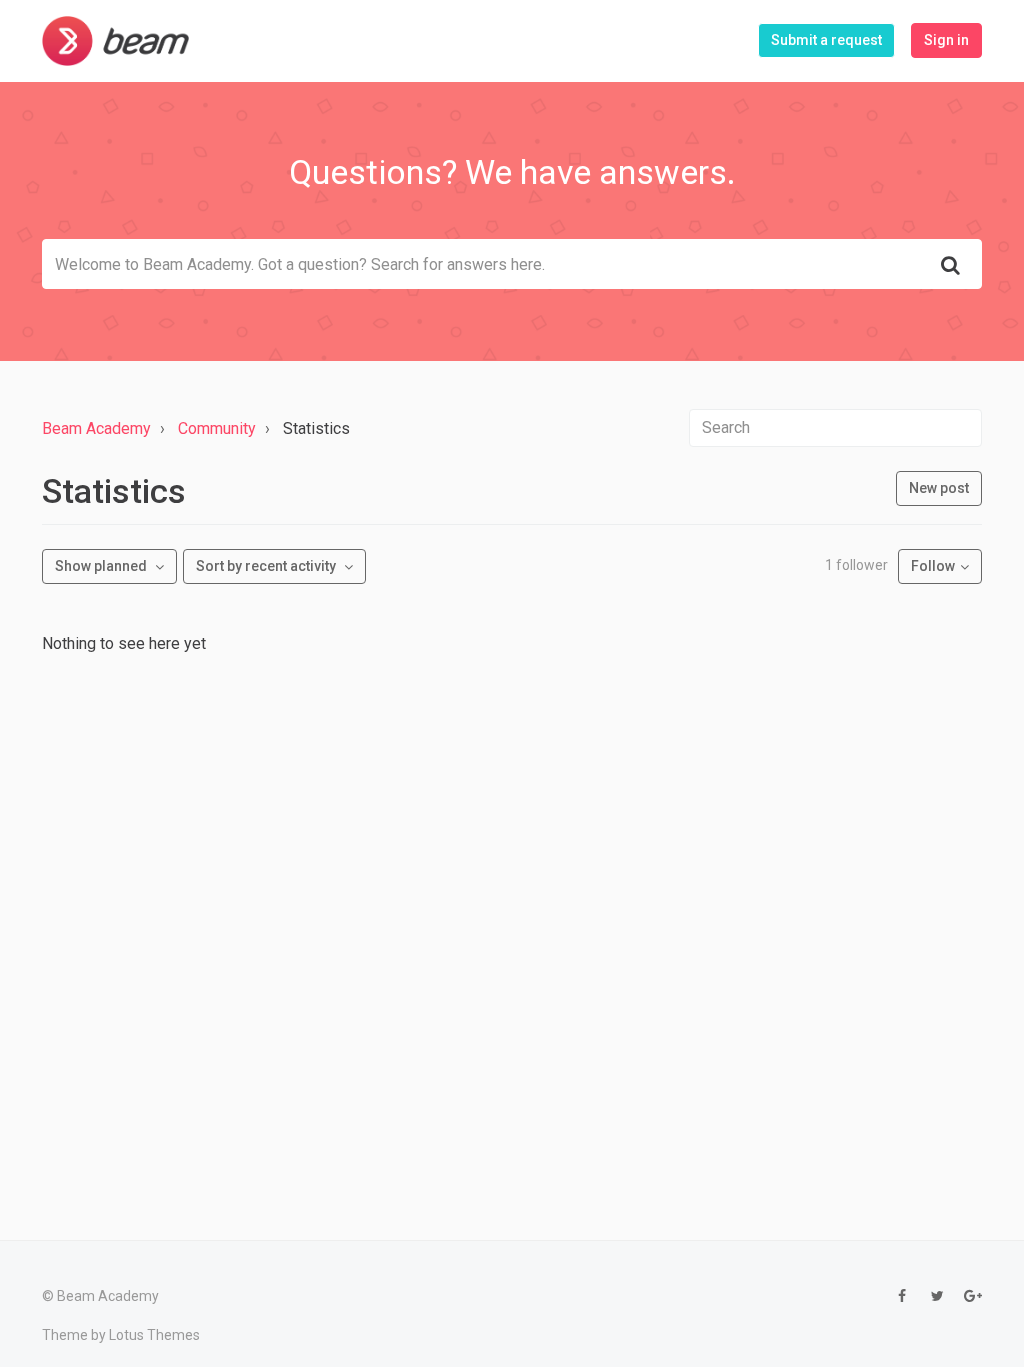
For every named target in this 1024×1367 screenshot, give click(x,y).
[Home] (115, 41)
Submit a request (826, 40)
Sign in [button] (946, 40)
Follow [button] (933, 566)
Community (217, 428)
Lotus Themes (154, 1335)
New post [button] (939, 488)
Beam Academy (96, 428)
